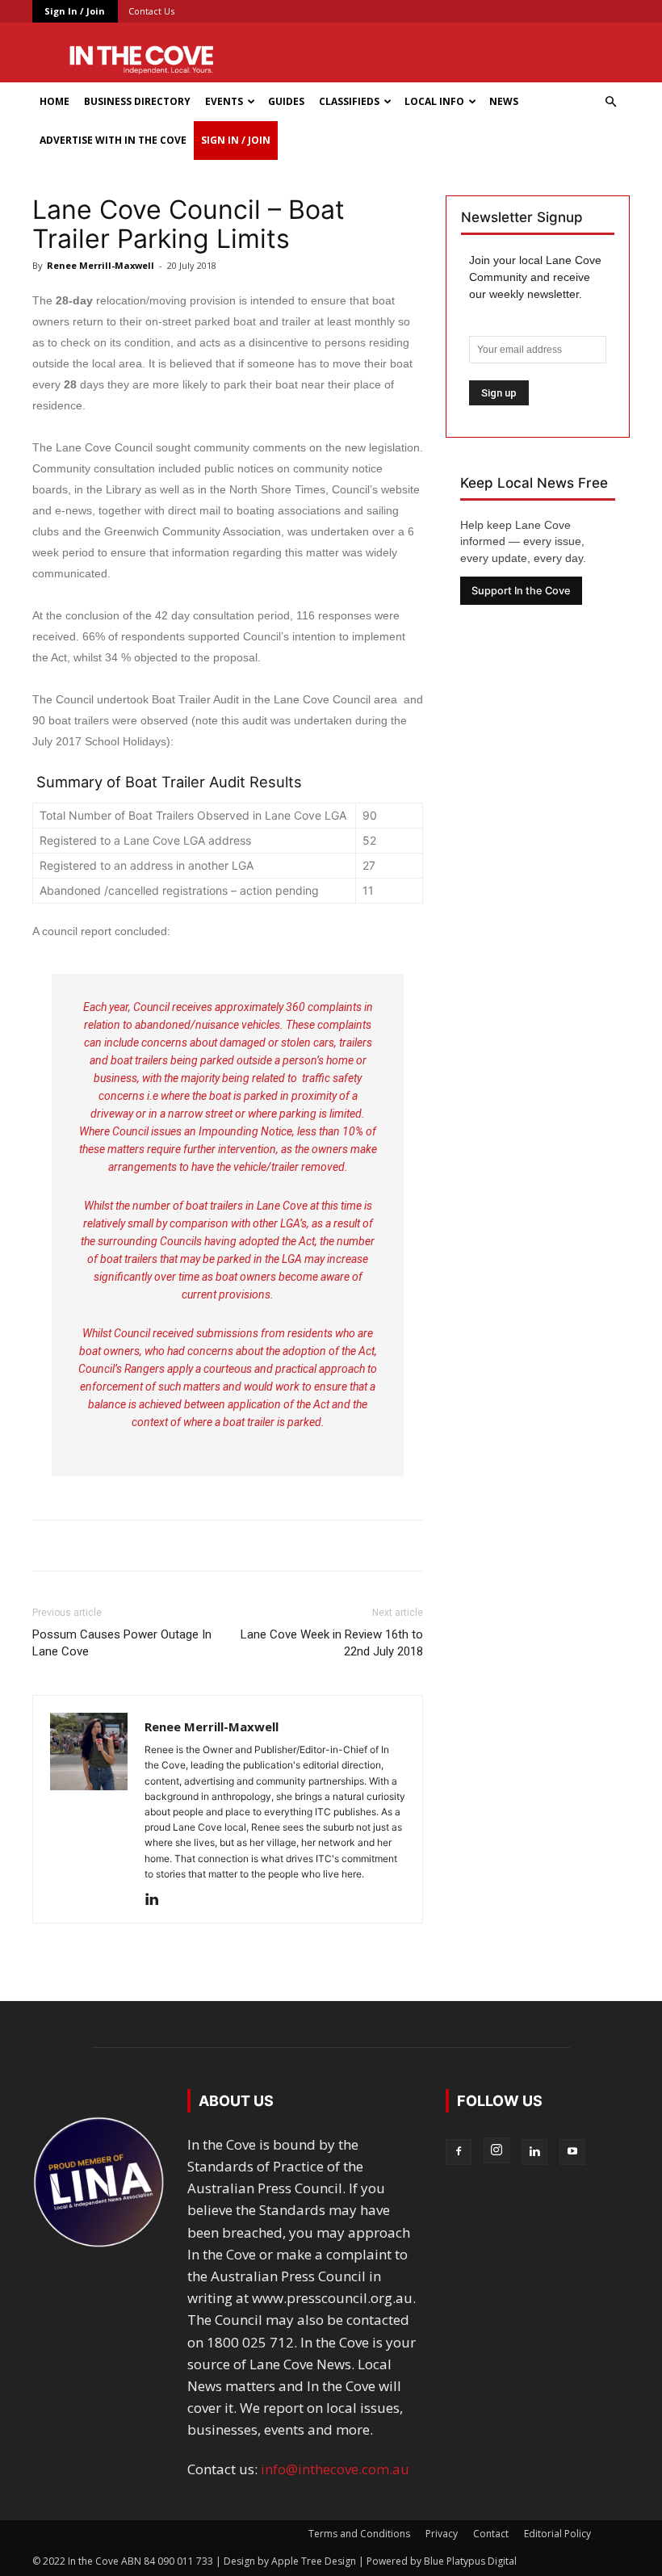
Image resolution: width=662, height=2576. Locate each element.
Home (54, 101)
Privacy (442, 2534)
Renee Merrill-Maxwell (101, 265)
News (504, 101)
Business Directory (137, 101)
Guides (286, 101)
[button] (610, 101)
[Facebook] (459, 2152)
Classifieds (349, 101)
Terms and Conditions (359, 2534)
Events (224, 101)
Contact (491, 2534)
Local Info (434, 101)
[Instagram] (497, 2150)
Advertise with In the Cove (113, 140)
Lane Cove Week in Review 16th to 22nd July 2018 (332, 1643)
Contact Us (151, 11)
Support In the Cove (521, 591)
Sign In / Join (75, 11)
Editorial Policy (557, 2534)
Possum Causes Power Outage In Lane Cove (122, 1643)
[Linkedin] (158, 1900)
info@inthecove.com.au (335, 2469)
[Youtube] (572, 2152)
